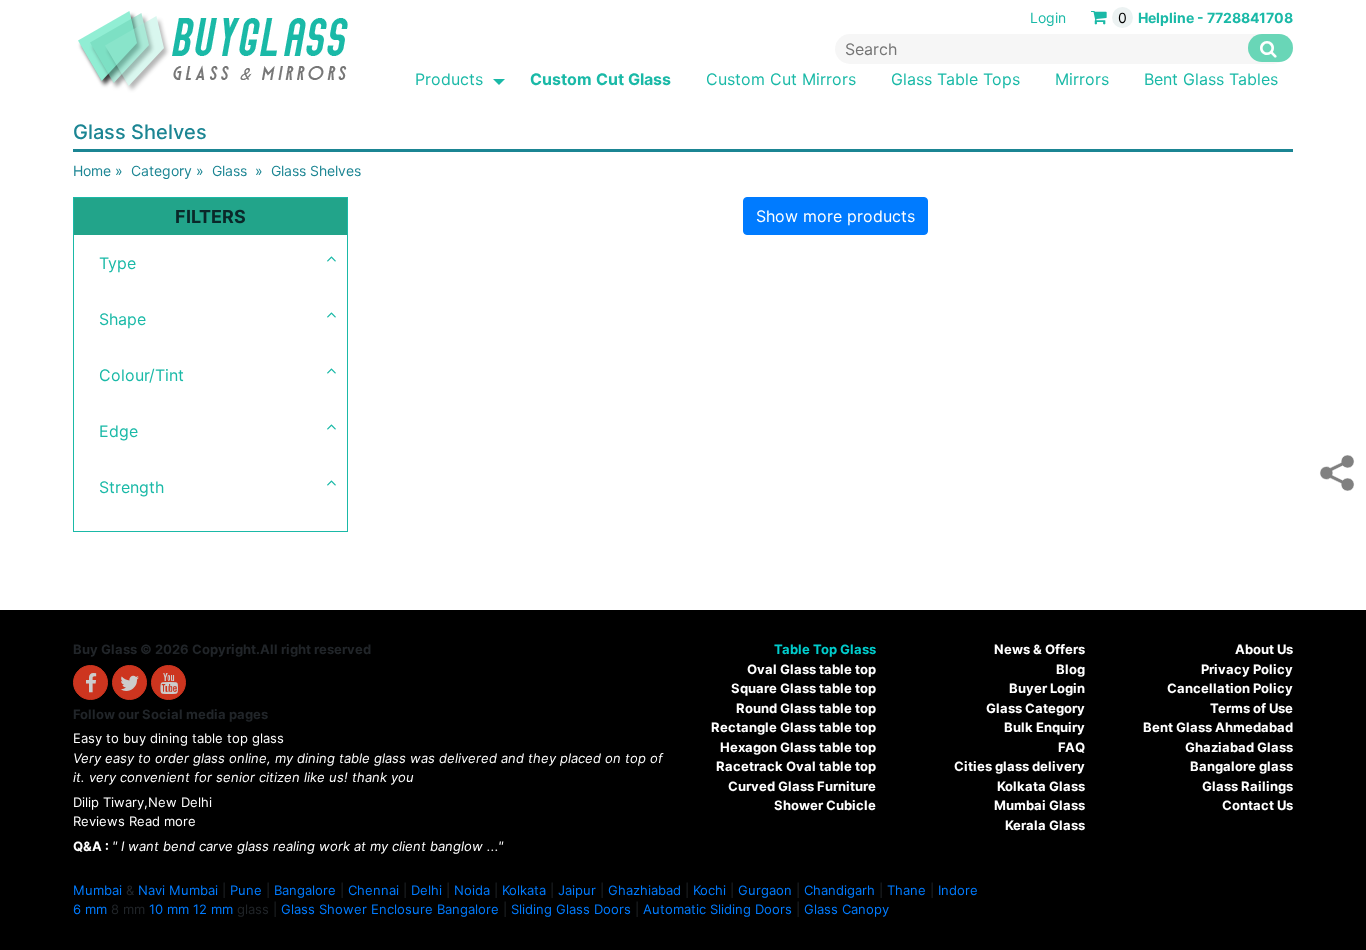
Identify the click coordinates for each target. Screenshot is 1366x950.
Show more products (835, 216)
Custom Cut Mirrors (781, 79)
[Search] (1270, 48)
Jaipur (577, 890)
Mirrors (1082, 79)
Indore (958, 890)
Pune (246, 890)
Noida (472, 890)
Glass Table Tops (955, 79)
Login (1048, 17)
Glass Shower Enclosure (357, 909)
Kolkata (524, 890)
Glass (229, 170)
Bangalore (305, 890)
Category (161, 170)
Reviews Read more (134, 821)
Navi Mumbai (178, 890)
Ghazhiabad (644, 890)
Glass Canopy (846, 909)
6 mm (90, 909)
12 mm (213, 909)
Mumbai (97, 890)
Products (449, 79)
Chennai (373, 890)
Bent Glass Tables (1211, 79)
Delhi (426, 890)
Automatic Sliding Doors (717, 909)
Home (92, 170)
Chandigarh (839, 890)
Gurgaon (765, 890)
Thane (906, 890)
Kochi (709, 890)
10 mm (169, 909)
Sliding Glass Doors (571, 909)
